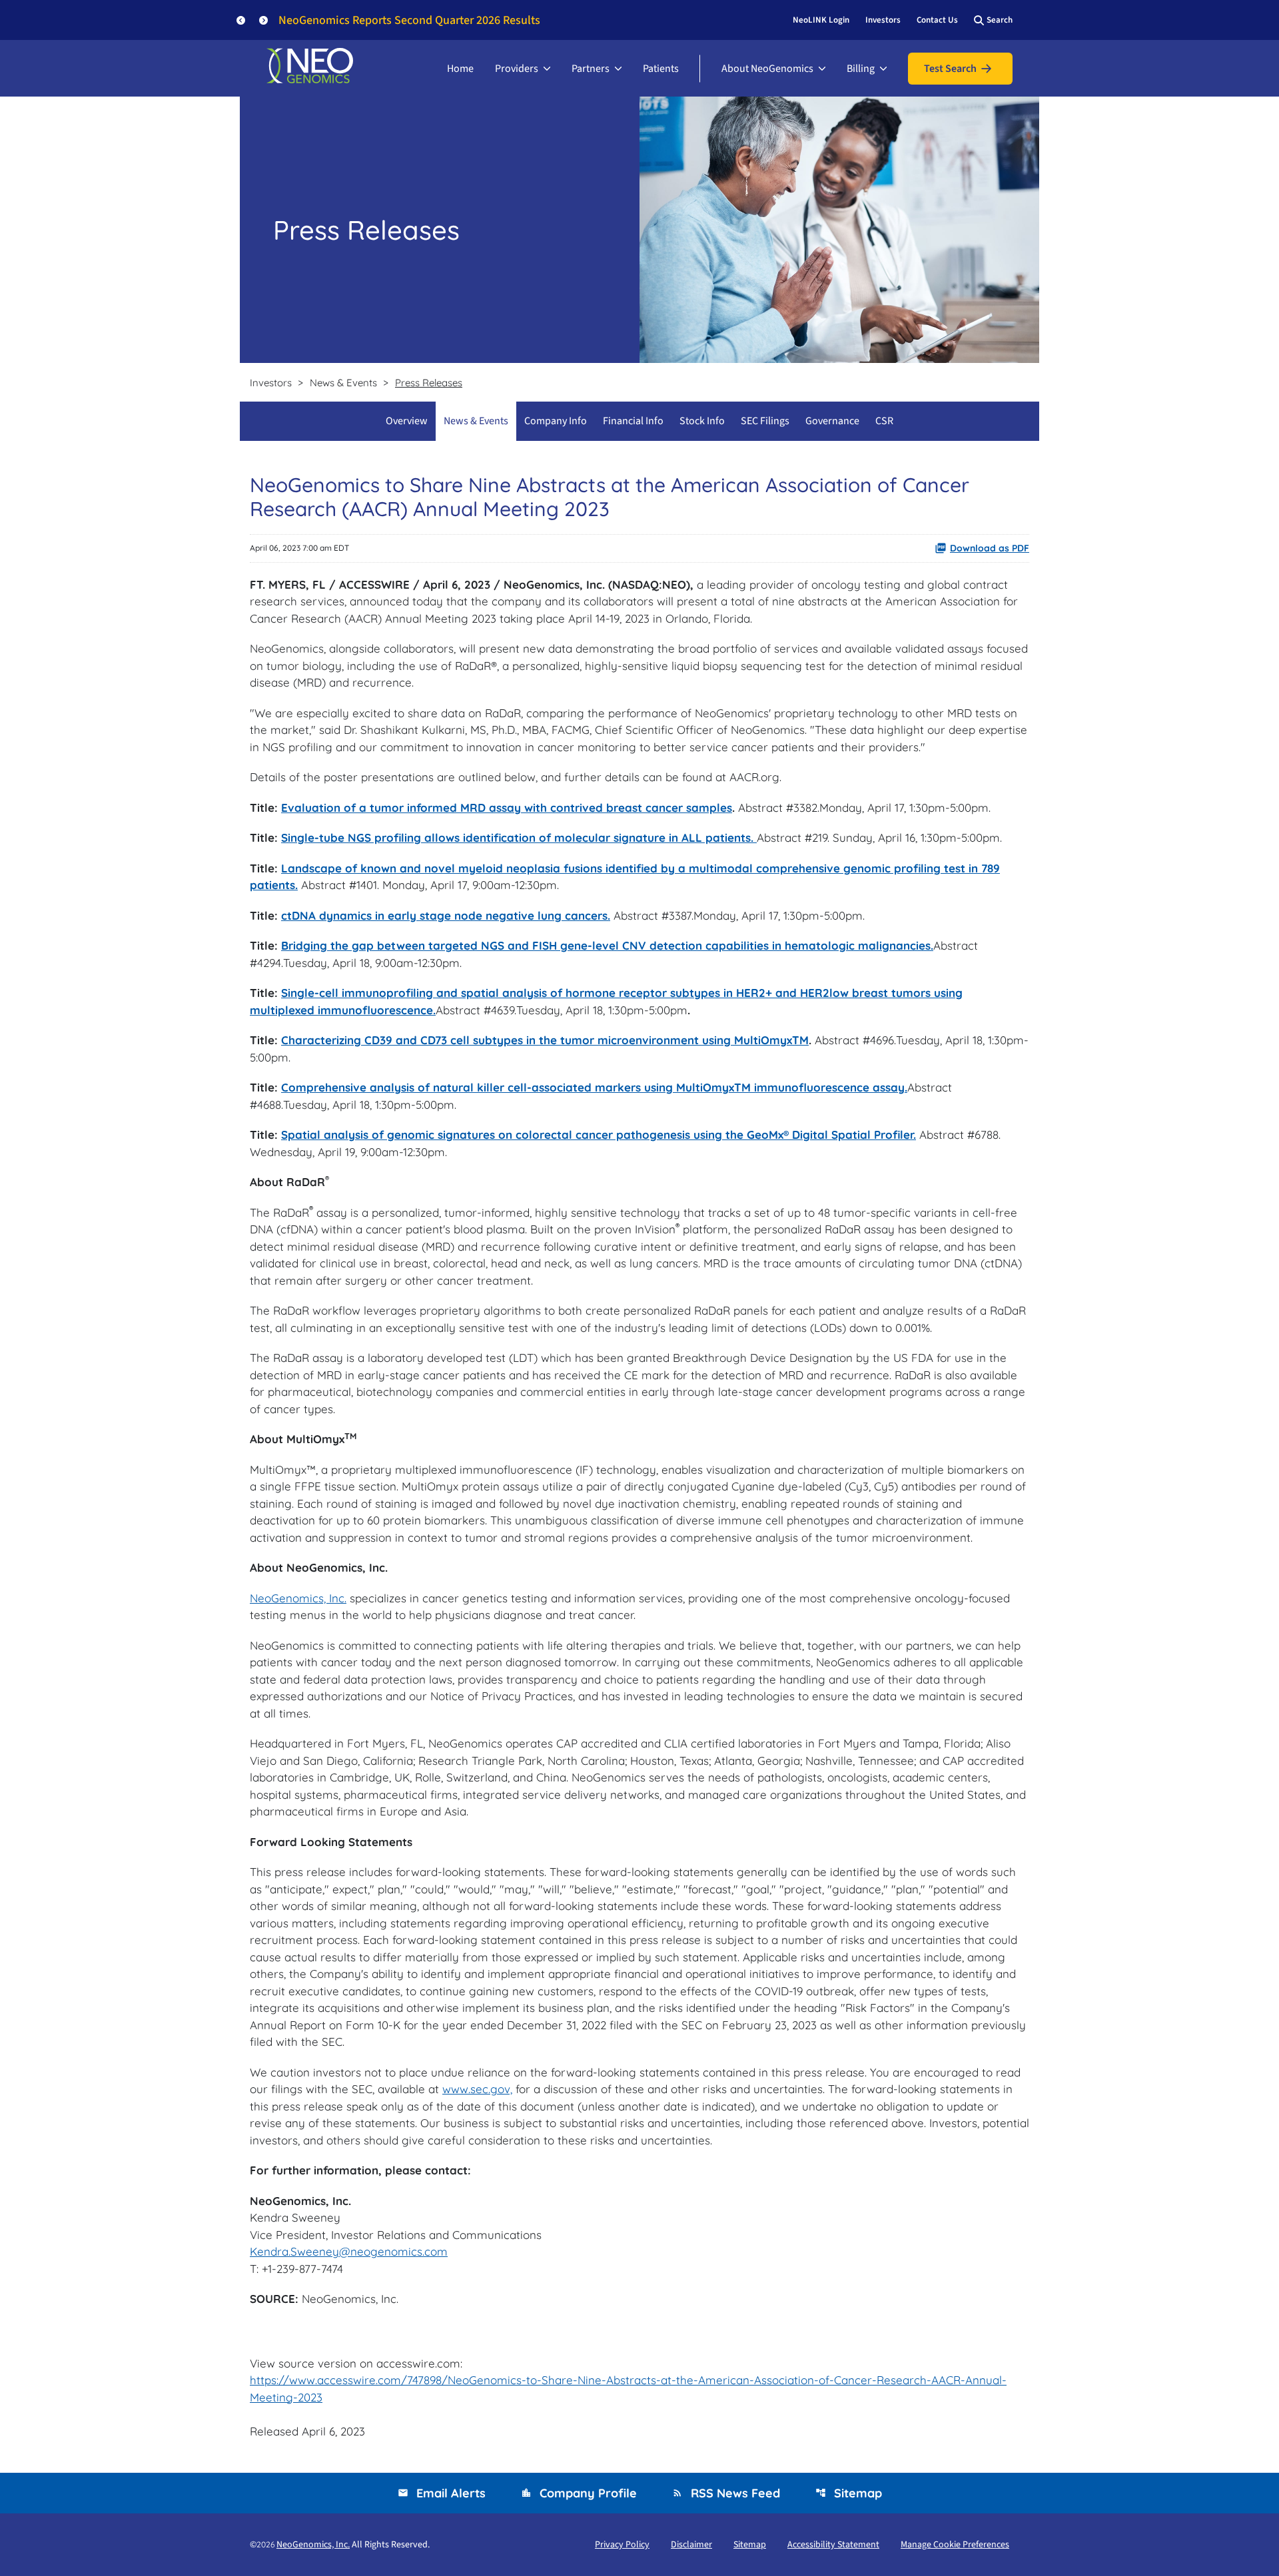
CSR (884, 421)
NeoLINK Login (821, 20)
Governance (832, 421)
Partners (591, 69)
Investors (883, 20)
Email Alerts (442, 2493)
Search (1000, 20)
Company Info (556, 421)
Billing (861, 69)
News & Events (476, 421)
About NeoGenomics (767, 69)
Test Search (950, 69)
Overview (407, 421)
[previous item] (241, 20)
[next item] (263, 20)
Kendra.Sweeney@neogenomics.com (349, 2251)
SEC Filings (765, 421)
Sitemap (849, 2493)
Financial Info (633, 421)
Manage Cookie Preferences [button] (955, 2545)
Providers (517, 69)
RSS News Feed (726, 2493)
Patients (661, 69)
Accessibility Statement (833, 2545)
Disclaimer (691, 2545)
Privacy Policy (622, 2545)
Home (460, 69)
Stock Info (702, 421)
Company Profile (579, 2493)
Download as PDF (990, 548)
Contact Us (937, 20)
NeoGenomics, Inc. (298, 1598)
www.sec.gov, (477, 2089)
